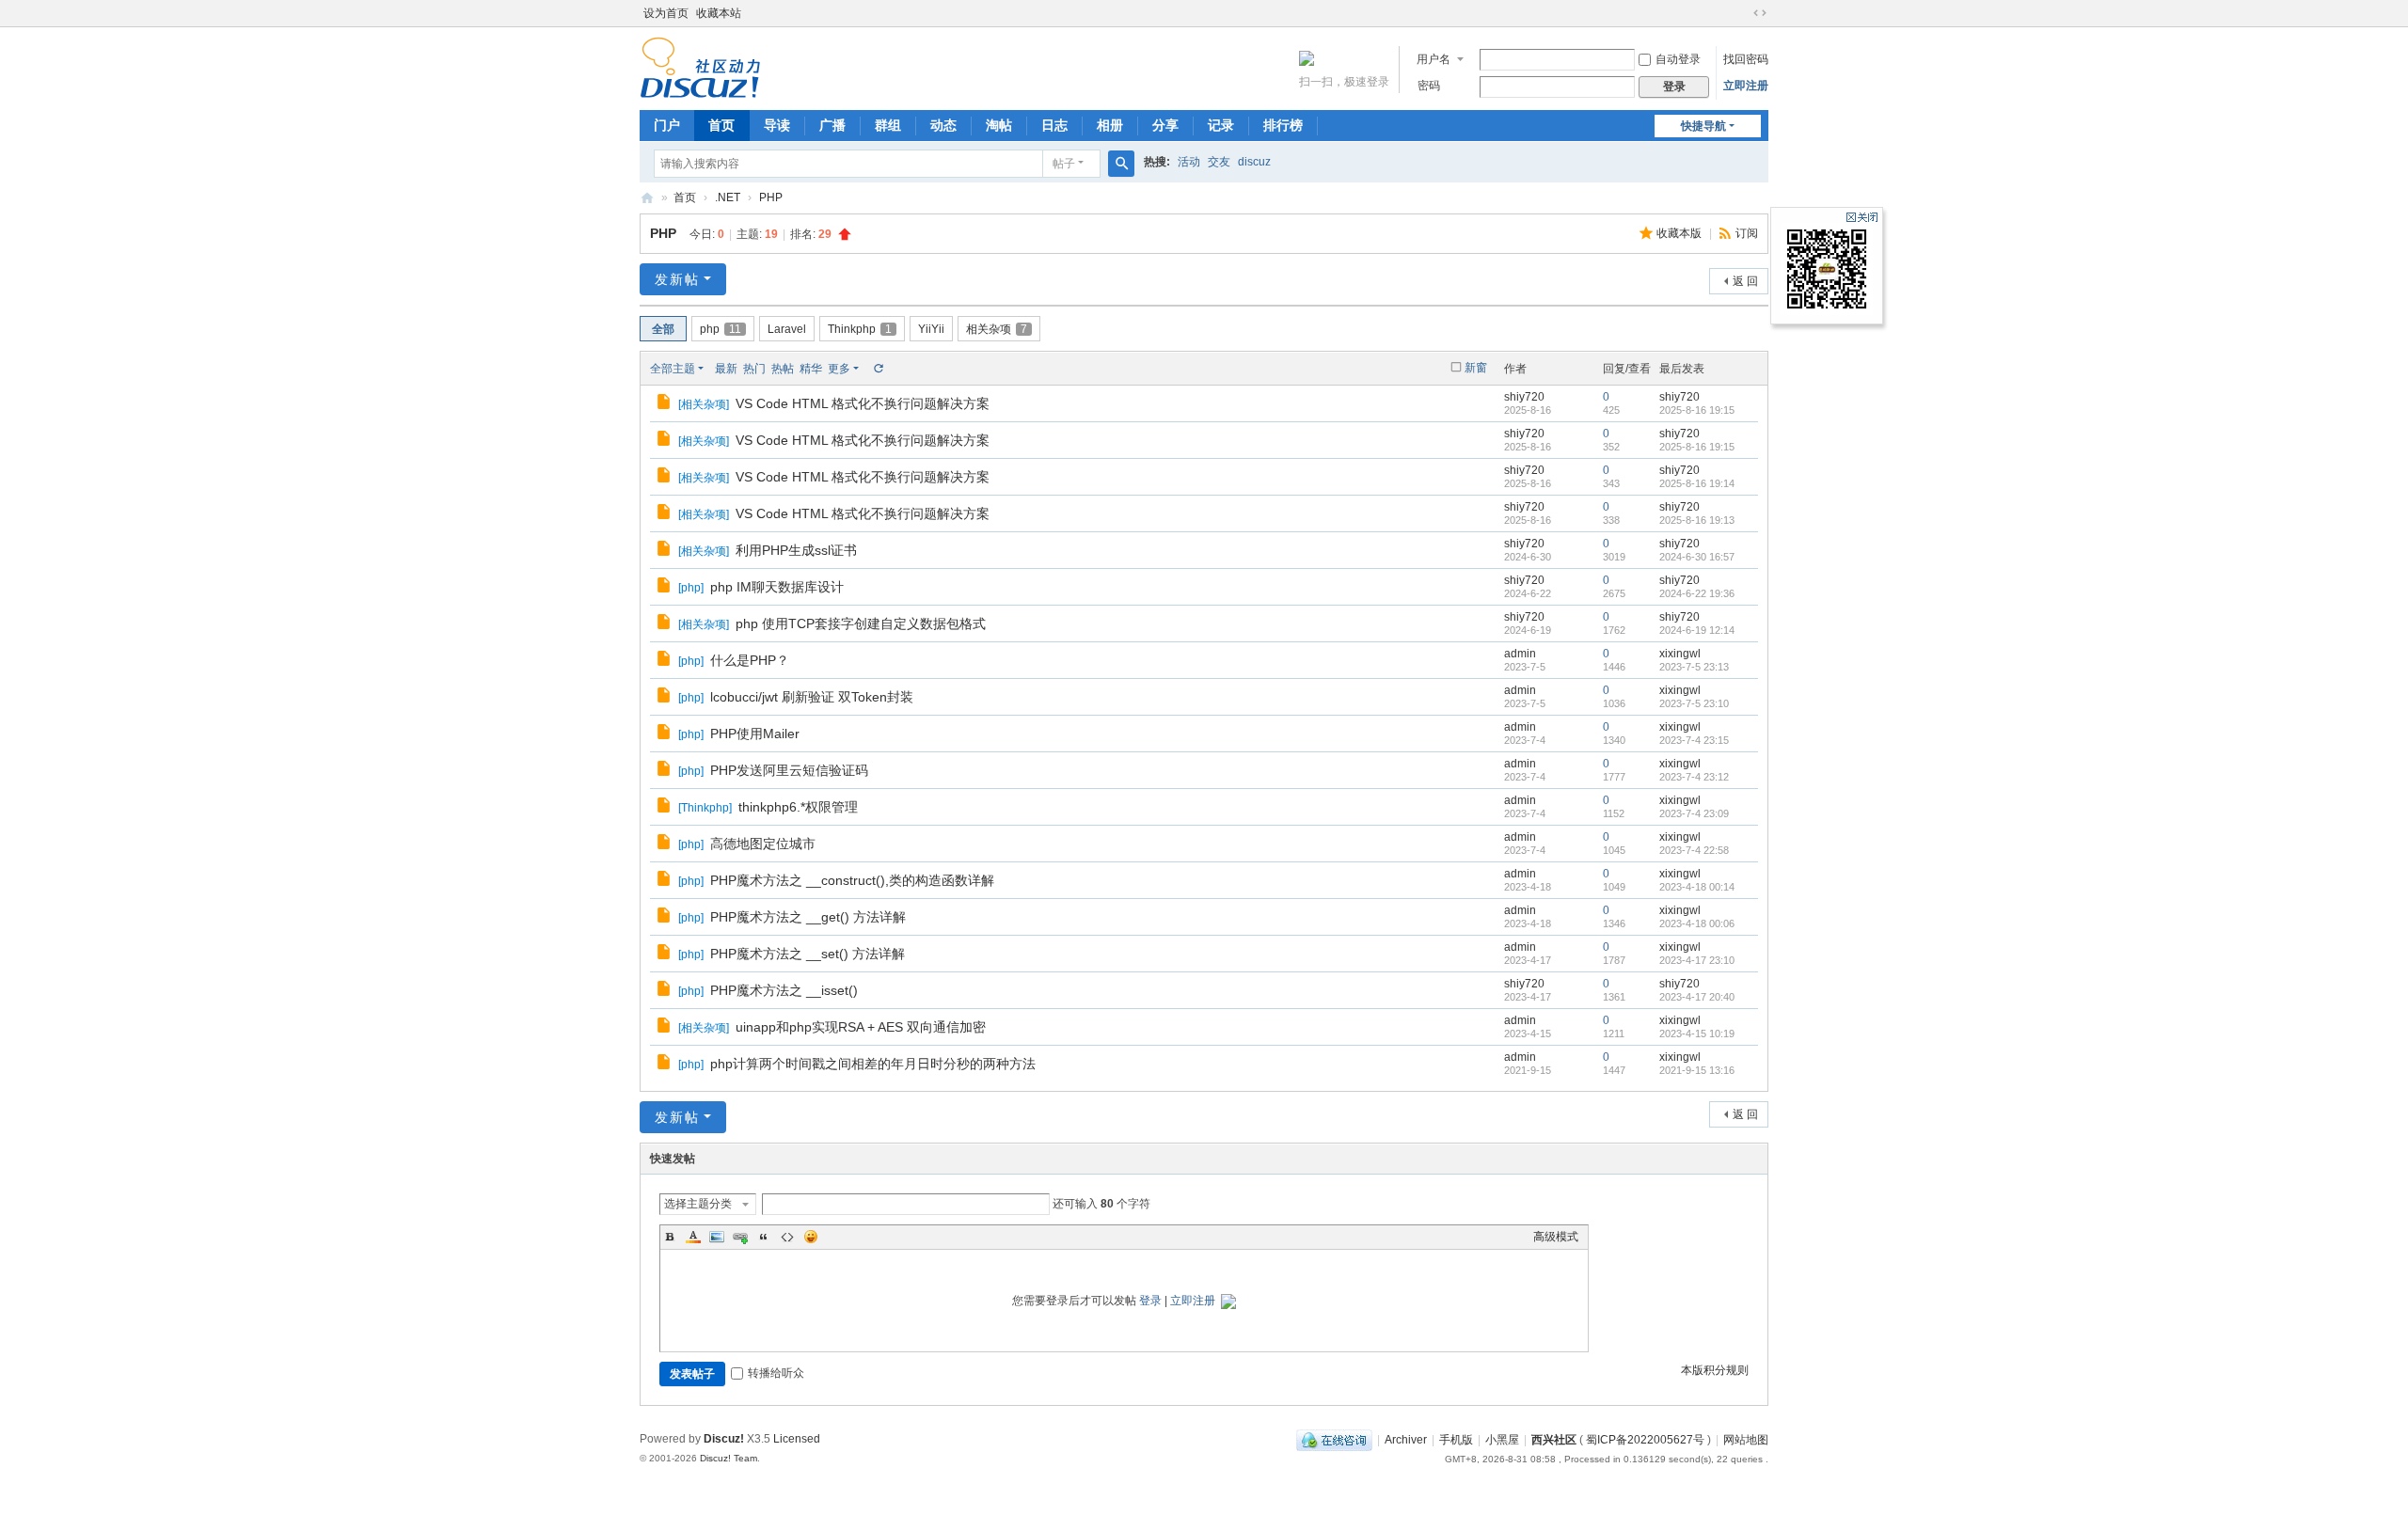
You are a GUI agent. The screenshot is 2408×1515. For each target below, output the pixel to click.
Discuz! (724, 1439)
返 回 (1745, 281)
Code (787, 1237)
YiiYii (931, 329)
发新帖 (677, 279)
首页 (721, 125)
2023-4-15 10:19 (1697, 1034)
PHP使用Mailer (755, 734)
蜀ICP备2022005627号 (1645, 1440)
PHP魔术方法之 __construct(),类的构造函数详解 (852, 880)
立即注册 (1746, 86)
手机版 (1456, 1440)
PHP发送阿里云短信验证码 (789, 770)
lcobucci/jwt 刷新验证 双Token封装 (812, 697)
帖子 (1064, 164)
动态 (943, 125)
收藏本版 (1680, 233)
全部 (663, 329)
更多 (839, 369)
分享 (1165, 125)
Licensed (797, 1439)
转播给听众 (776, 1373)
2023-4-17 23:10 (1697, 960)
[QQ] (1334, 1440)
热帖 (783, 369)
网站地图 (1746, 1440)
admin (1520, 654)
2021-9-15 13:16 (1697, 1070)
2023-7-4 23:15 (1694, 740)
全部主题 (673, 369)
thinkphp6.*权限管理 (798, 807)
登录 (1150, 1301)
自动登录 (1678, 59)
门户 (667, 125)
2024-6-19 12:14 (1697, 630)
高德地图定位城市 (763, 844)
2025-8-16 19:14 (1697, 483)
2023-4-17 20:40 (1697, 997)
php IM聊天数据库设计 (777, 587)
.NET (728, 197)
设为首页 (666, 13)
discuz (1254, 162)
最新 (726, 369)
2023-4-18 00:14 (1697, 887)
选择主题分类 (698, 1204)
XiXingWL (647, 198)
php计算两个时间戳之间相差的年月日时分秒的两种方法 (873, 1064)
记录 (1221, 125)
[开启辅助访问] (1742, 13)
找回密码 (1746, 59)
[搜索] (1121, 164)
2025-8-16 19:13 (1697, 520)
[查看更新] (878, 369)
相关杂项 (997, 329)
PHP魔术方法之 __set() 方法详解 (808, 954)
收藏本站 (719, 13)
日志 (1054, 125)
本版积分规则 (1715, 1370)
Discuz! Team (729, 1458)
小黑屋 (1502, 1440)
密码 (1429, 86)
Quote (764, 1237)
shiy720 (1524, 397)
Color (693, 1237)
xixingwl (1680, 654)
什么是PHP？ (750, 660)
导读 (777, 125)
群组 (888, 125)
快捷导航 (1703, 126)
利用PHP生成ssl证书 (796, 550)
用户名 (1434, 59)
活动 (1189, 162)
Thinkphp (860, 329)
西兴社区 (1554, 1440)
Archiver (1406, 1440)
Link (740, 1237)
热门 (754, 369)
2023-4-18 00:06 (1697, 923)
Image (717, 1237)
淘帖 (999, 125)
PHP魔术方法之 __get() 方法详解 (808, 917)
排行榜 (1283, 125)
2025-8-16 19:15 (1697, 410)
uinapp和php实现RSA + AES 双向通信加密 (861, 1027)
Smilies (811, 1237)
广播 (832, 125)
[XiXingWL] (700, 67)
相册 (1110, 125)
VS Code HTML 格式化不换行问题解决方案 (863, 403)
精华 (811, 369)
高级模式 (1556, 1237)
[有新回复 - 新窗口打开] (665, 404)
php (721, 329)
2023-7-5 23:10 (1694, 703)
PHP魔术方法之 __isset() (784, 990)
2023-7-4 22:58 (1694, 850)
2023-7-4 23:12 (1694, 777)
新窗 (1476, 368)
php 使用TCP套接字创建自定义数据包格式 (861, 623)
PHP (771, 197)
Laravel (787, 329)
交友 (1219, 162)
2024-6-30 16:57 (1697, 557)
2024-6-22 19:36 (1697, 593)
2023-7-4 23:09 (1694, 813)
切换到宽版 (1760, 13)
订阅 (1747, 233)
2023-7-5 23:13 (1694, 667)
